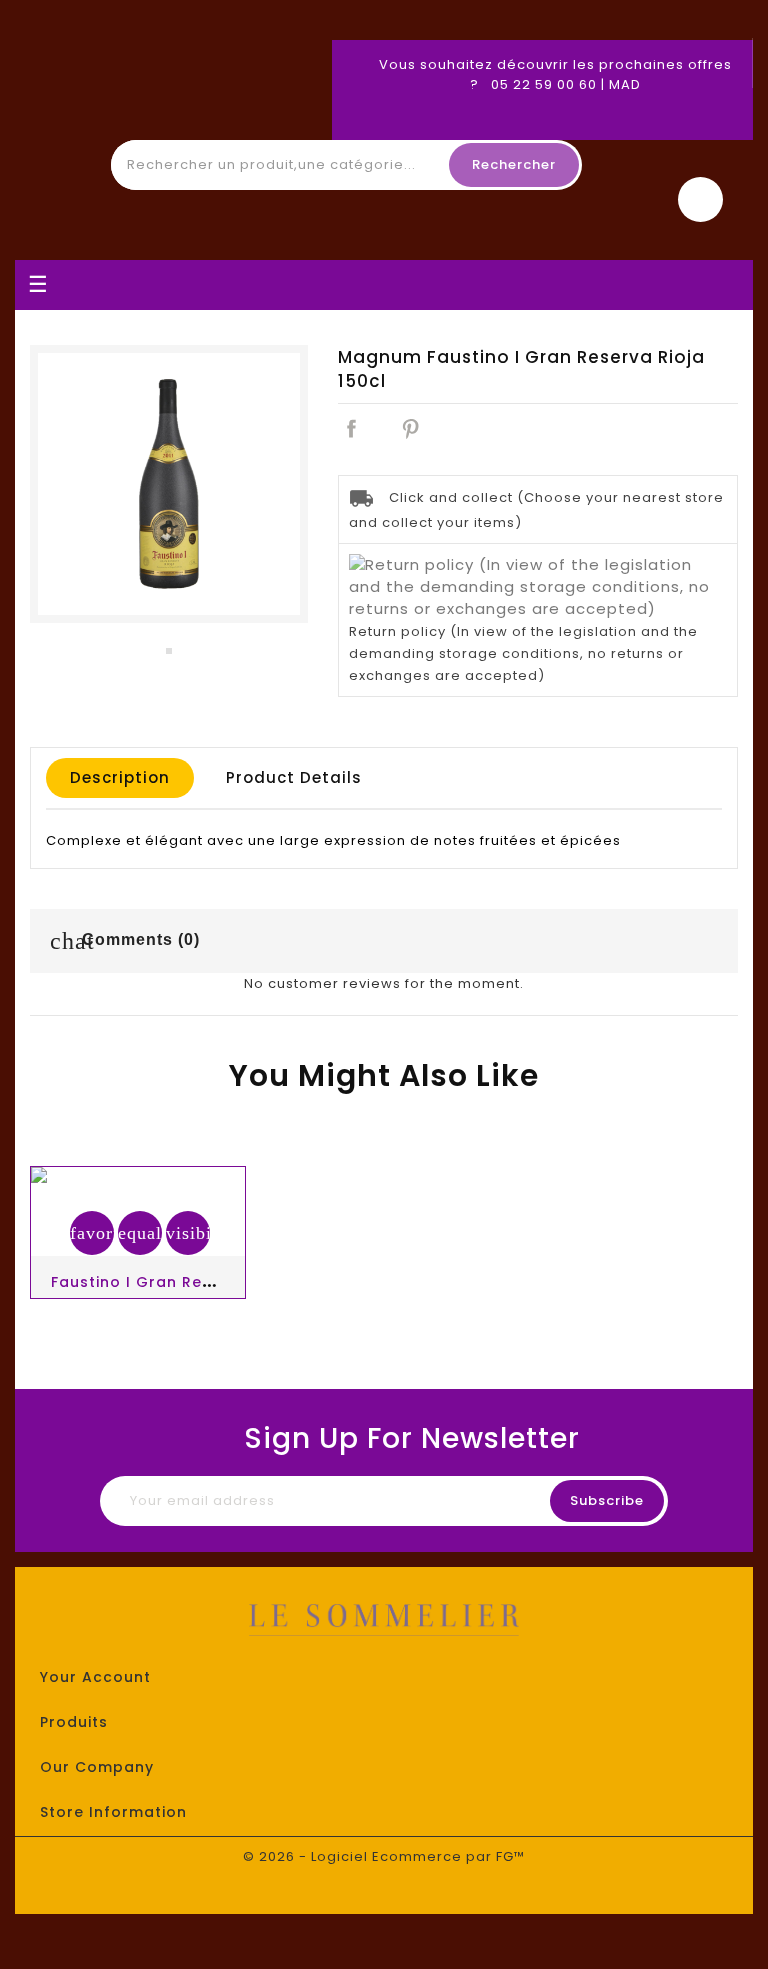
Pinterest (410, 428)
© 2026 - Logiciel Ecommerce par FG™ (384, 1856)
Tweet (380, 428)
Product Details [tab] (294, 777)
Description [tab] (120, 777)
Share (351, 428)
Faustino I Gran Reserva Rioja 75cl (192, 1282)
